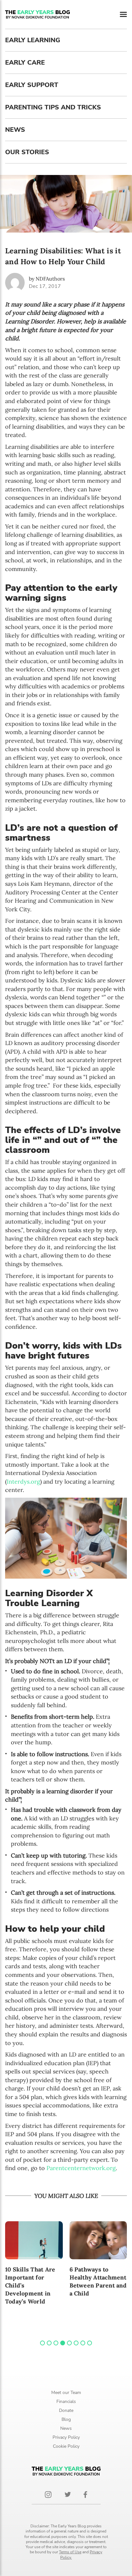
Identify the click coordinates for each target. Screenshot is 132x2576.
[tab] (42, 2343)
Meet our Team (66, 2393)
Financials (66, 2402)
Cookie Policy (66, 2446)
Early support (32, 85)
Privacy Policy (66, 2437)
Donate (66, 2410)
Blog (66, 2419)
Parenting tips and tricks (53, 107)
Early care (25, 63)
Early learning (33, 40)
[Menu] (123, 15)
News (15, 130)
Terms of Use (70, 2552)
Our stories (27, 152)
